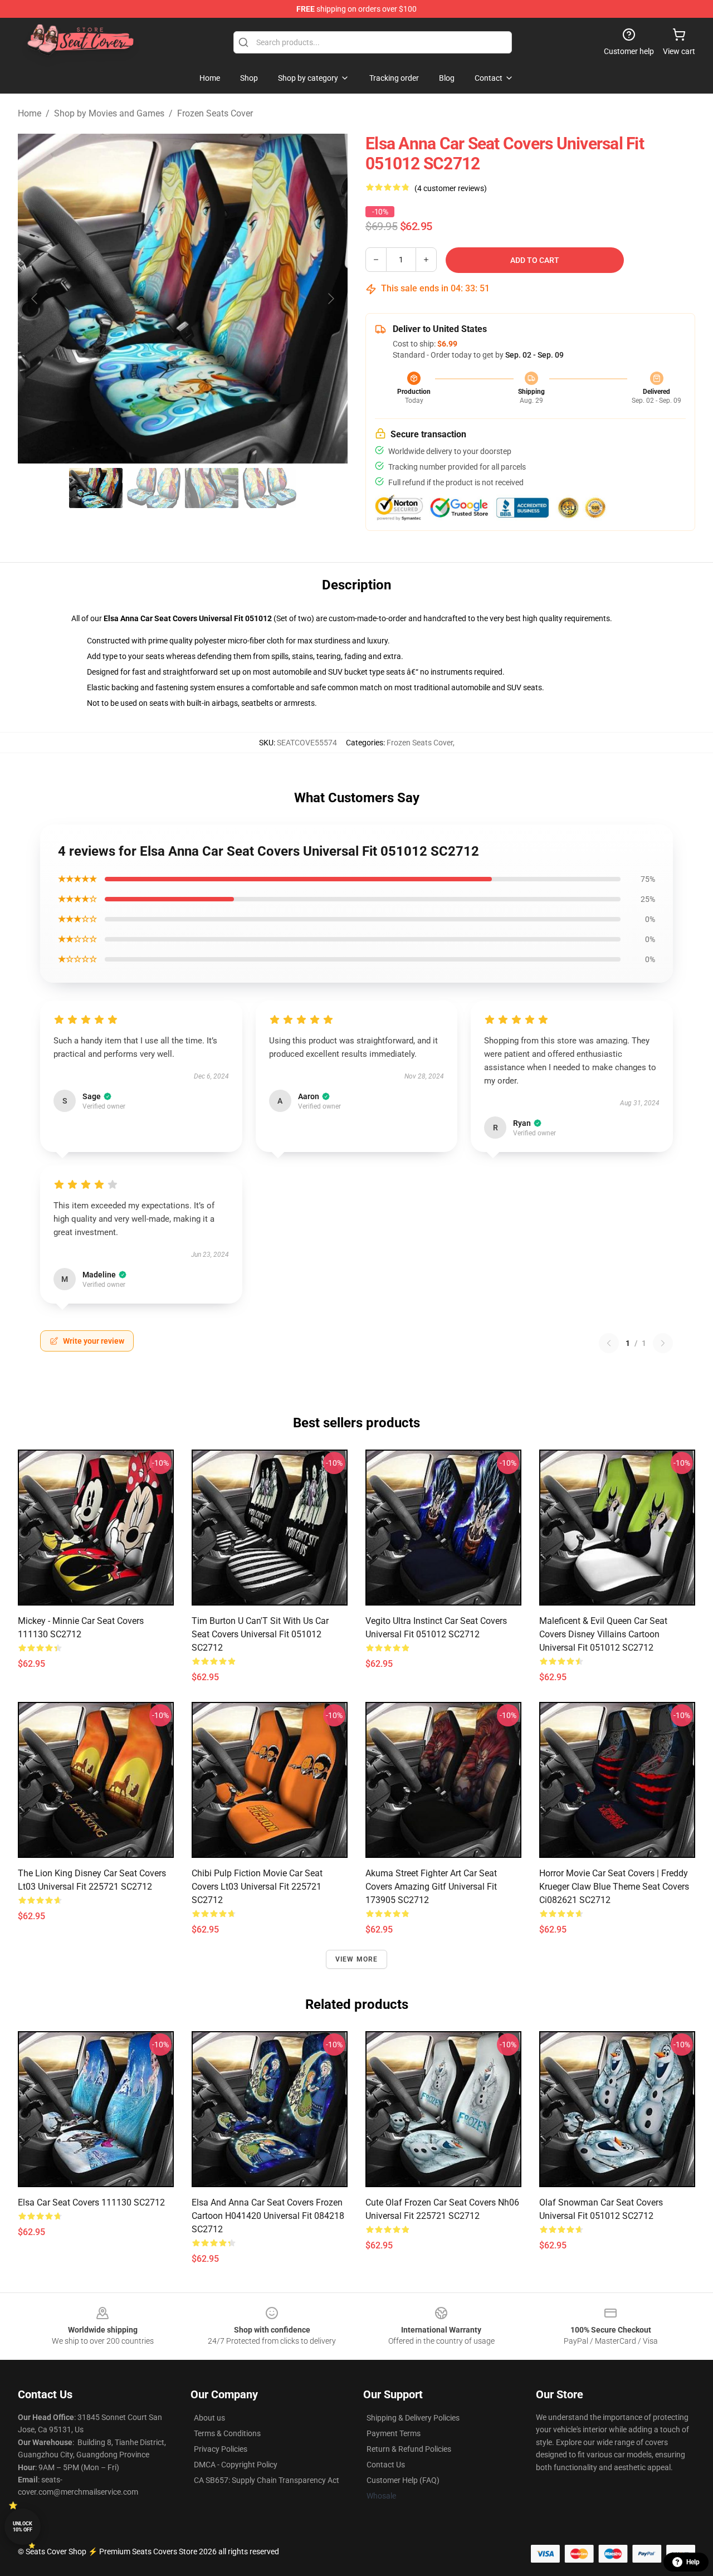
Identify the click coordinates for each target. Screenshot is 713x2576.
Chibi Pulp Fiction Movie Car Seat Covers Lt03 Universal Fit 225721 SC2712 (257, 1887)
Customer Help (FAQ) (403, 2480)
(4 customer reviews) (451, 188)
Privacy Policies (221, 2449)
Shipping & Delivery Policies (413, 2418)
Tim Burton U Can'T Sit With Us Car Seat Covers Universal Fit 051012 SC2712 (260, 1634)
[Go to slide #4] (270, 488)
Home (30, 113)
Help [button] (693, 2562)
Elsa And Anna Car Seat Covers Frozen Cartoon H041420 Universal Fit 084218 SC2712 (268, 2216)
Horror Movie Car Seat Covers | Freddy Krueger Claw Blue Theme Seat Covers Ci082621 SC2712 (614, 1887)
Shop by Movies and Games (109, 113)
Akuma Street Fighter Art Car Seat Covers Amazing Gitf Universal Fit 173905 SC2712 (431, 1887)
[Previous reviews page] (609, 1343)
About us (209, 2418)
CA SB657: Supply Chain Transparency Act (267, 2480)
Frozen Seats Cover (215, 113)
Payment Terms (394, 2433)
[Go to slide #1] (96, 488)
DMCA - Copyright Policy (236, 2465)
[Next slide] (330, 299)
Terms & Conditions (227, 2433)
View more (357, 1959)
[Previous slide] (35, 299)
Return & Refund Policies (409, 2449)
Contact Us (386, 2465)
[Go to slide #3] (212, 488)
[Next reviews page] (663, 1343)
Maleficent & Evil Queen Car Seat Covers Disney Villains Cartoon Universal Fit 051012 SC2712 (603, 1634)
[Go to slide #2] (154, 488)
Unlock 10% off (23, 2527)
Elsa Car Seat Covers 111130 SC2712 (91, 2202)
